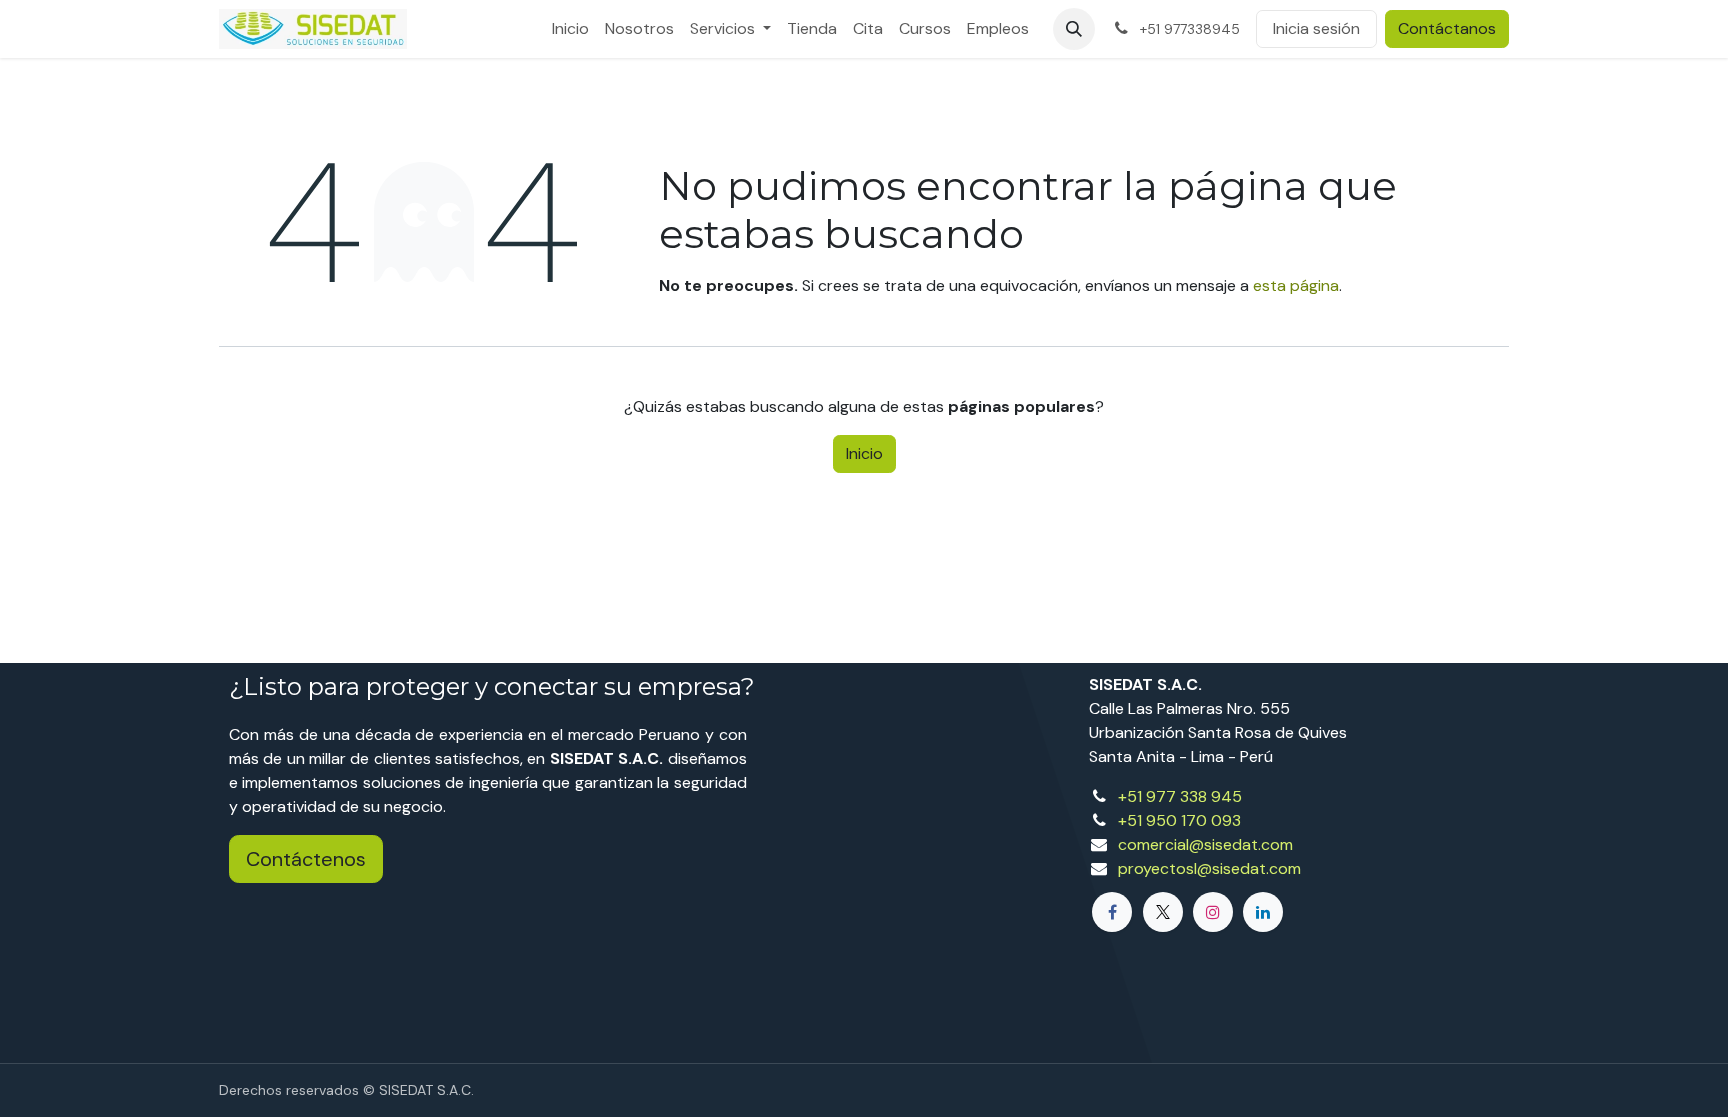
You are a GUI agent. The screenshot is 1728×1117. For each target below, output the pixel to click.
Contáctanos (1447, 28)
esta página (1296, 285)
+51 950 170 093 (1179, 820)
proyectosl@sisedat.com (1209, 868)
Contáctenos (306, 859)
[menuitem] (570, 29)
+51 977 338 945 (1180, 796)
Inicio (864, 453)
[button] (1074, 29)
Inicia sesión (1316, 28)
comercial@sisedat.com (1205, 844)
